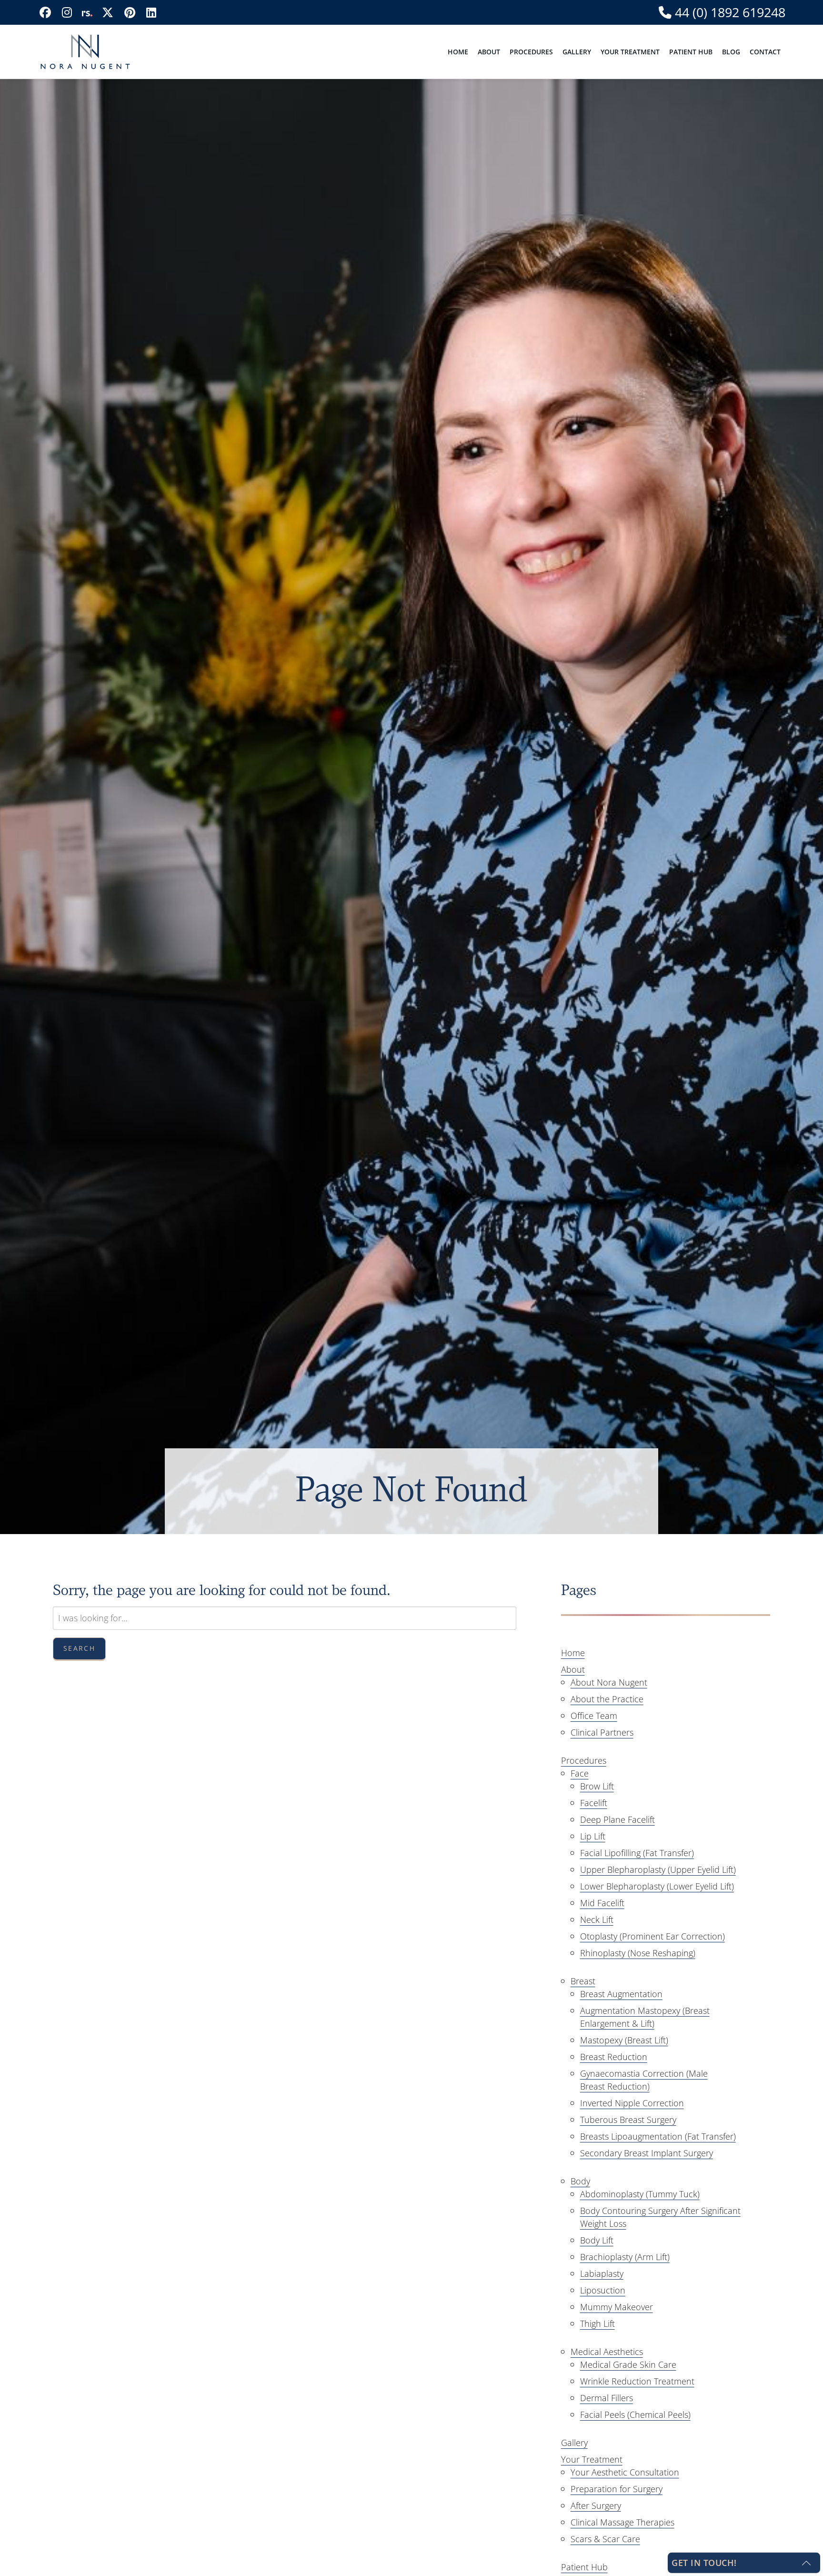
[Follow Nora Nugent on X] (108, 12)
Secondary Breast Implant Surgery (647, 2153)
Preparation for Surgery (617, 2489)
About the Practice (607, 1699)
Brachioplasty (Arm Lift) (625, 2257)
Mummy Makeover (617, 2307)
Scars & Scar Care (605, 2539)
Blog (731, 52)
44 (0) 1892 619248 (728, 13)
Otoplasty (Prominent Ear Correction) (652, 1936)
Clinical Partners (602, 1732)
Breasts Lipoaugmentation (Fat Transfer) (658, 2136)
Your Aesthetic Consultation (625, 2472)
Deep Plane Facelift (617, 1819)
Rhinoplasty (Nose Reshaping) (638, 1953)
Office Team (594, 1716)
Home (458, 52)
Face (580, 1773)
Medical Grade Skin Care (628, 2364)
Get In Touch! (704, 2563)
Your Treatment (630, 52)
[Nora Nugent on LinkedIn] (151, 12)
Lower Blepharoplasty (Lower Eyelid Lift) (657, 1886)
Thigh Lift (597, 2323)
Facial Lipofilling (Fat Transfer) (637, 1853)
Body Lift (597, 2240)
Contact (765, 52)
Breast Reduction (614, 2057)
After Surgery (596, 2505)
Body (580, 2181)
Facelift (594, 1803)
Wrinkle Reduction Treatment (637, 2381)
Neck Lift (597, 1919)
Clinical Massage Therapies (622, 2522)
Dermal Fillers (607, 2398)
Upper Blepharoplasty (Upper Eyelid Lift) (658, 1869)
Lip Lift (593, 1836)
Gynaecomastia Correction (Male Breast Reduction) (644, 2080)
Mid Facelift (602, 1903)
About (489, 52)
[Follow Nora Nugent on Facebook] (45, 12)
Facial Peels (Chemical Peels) (635, 2414)
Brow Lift (597, 1786)
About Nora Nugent (609, 1682)
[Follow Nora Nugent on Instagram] (67, 12)
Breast (583, 1981)
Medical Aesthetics (607, 2352)
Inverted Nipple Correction (632, 2103)
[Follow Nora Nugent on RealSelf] (87, 12)
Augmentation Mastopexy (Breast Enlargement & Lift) (645, 2017)
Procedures (531, 52)
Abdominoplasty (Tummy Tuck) (640, 2194)
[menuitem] (458, 52)
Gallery (577, 52)
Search (79, 1648)
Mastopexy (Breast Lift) (624, 2040)
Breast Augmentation (621, 1994)
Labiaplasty (602, 2273)
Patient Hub (691, 52)
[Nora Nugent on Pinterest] (130, 12)
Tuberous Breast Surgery (628, 2120)
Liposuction (603, 2290)
